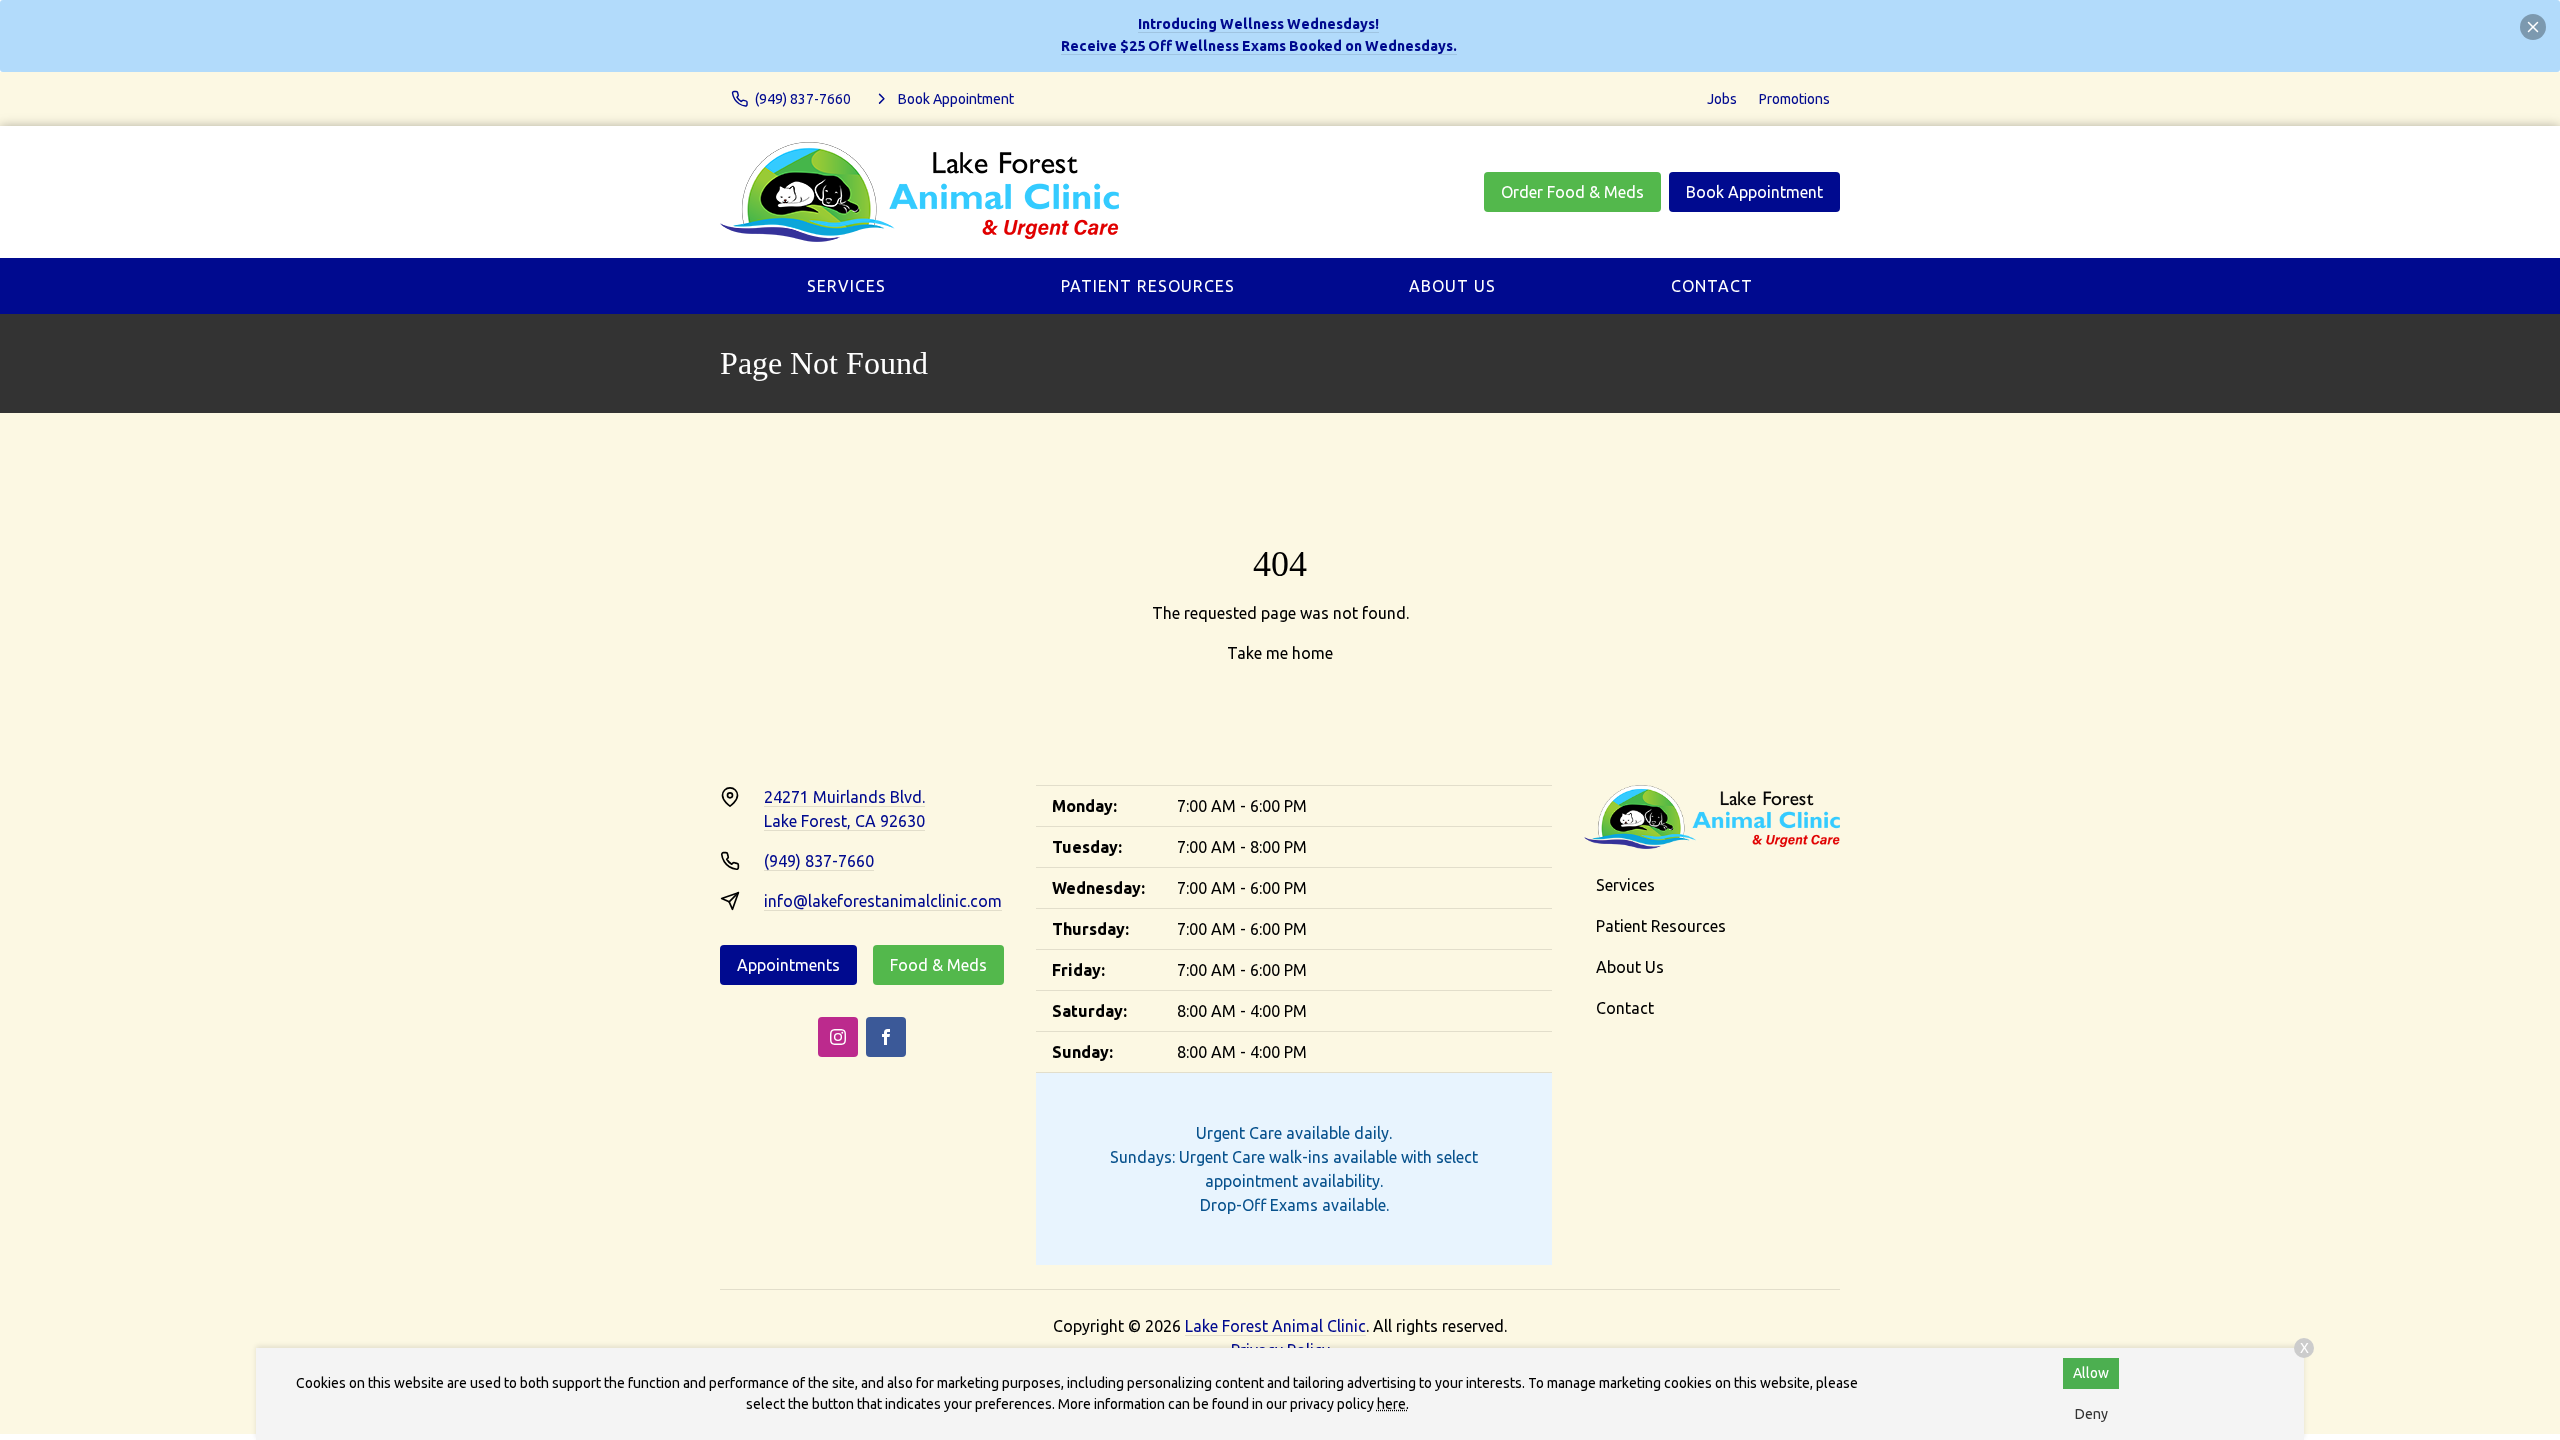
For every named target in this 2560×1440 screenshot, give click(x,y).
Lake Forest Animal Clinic (1275, 1326)
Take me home (1280, 653)
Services (846, 286)
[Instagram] (838, 1037)
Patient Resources (1148, 286)
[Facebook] (886, 1037)
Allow (2091, 1373)
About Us (1452, 286)
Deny (2091, 1414)
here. (1393, 1404)
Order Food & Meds (1572, 192)
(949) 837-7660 (819, 861)
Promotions (1794, 99)
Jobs (1722, 99)
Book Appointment (1754, 192)
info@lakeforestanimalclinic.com (883, 901)
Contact (1712, 286)
